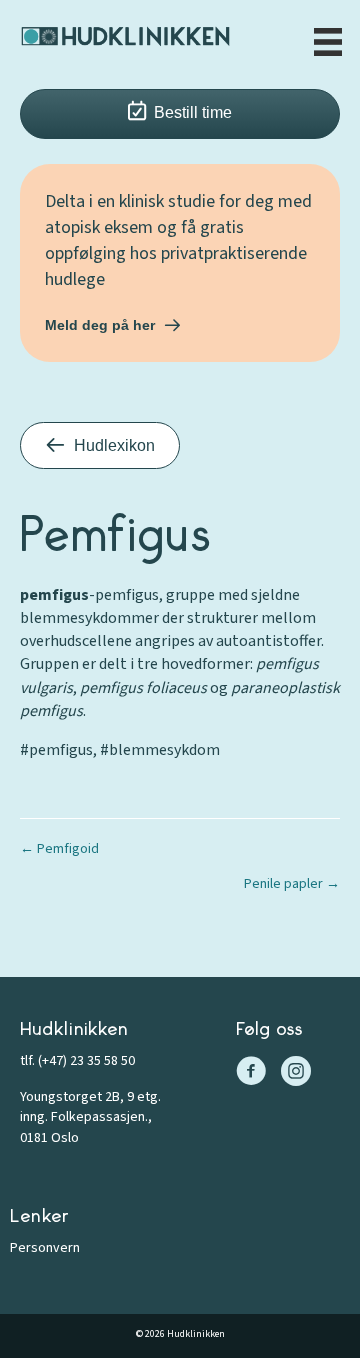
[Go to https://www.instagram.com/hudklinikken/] (296, 1073)
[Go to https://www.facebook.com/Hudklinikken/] (251, 1073)
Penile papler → (292, 884)
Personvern (45, 1248)
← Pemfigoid (59, 849)
